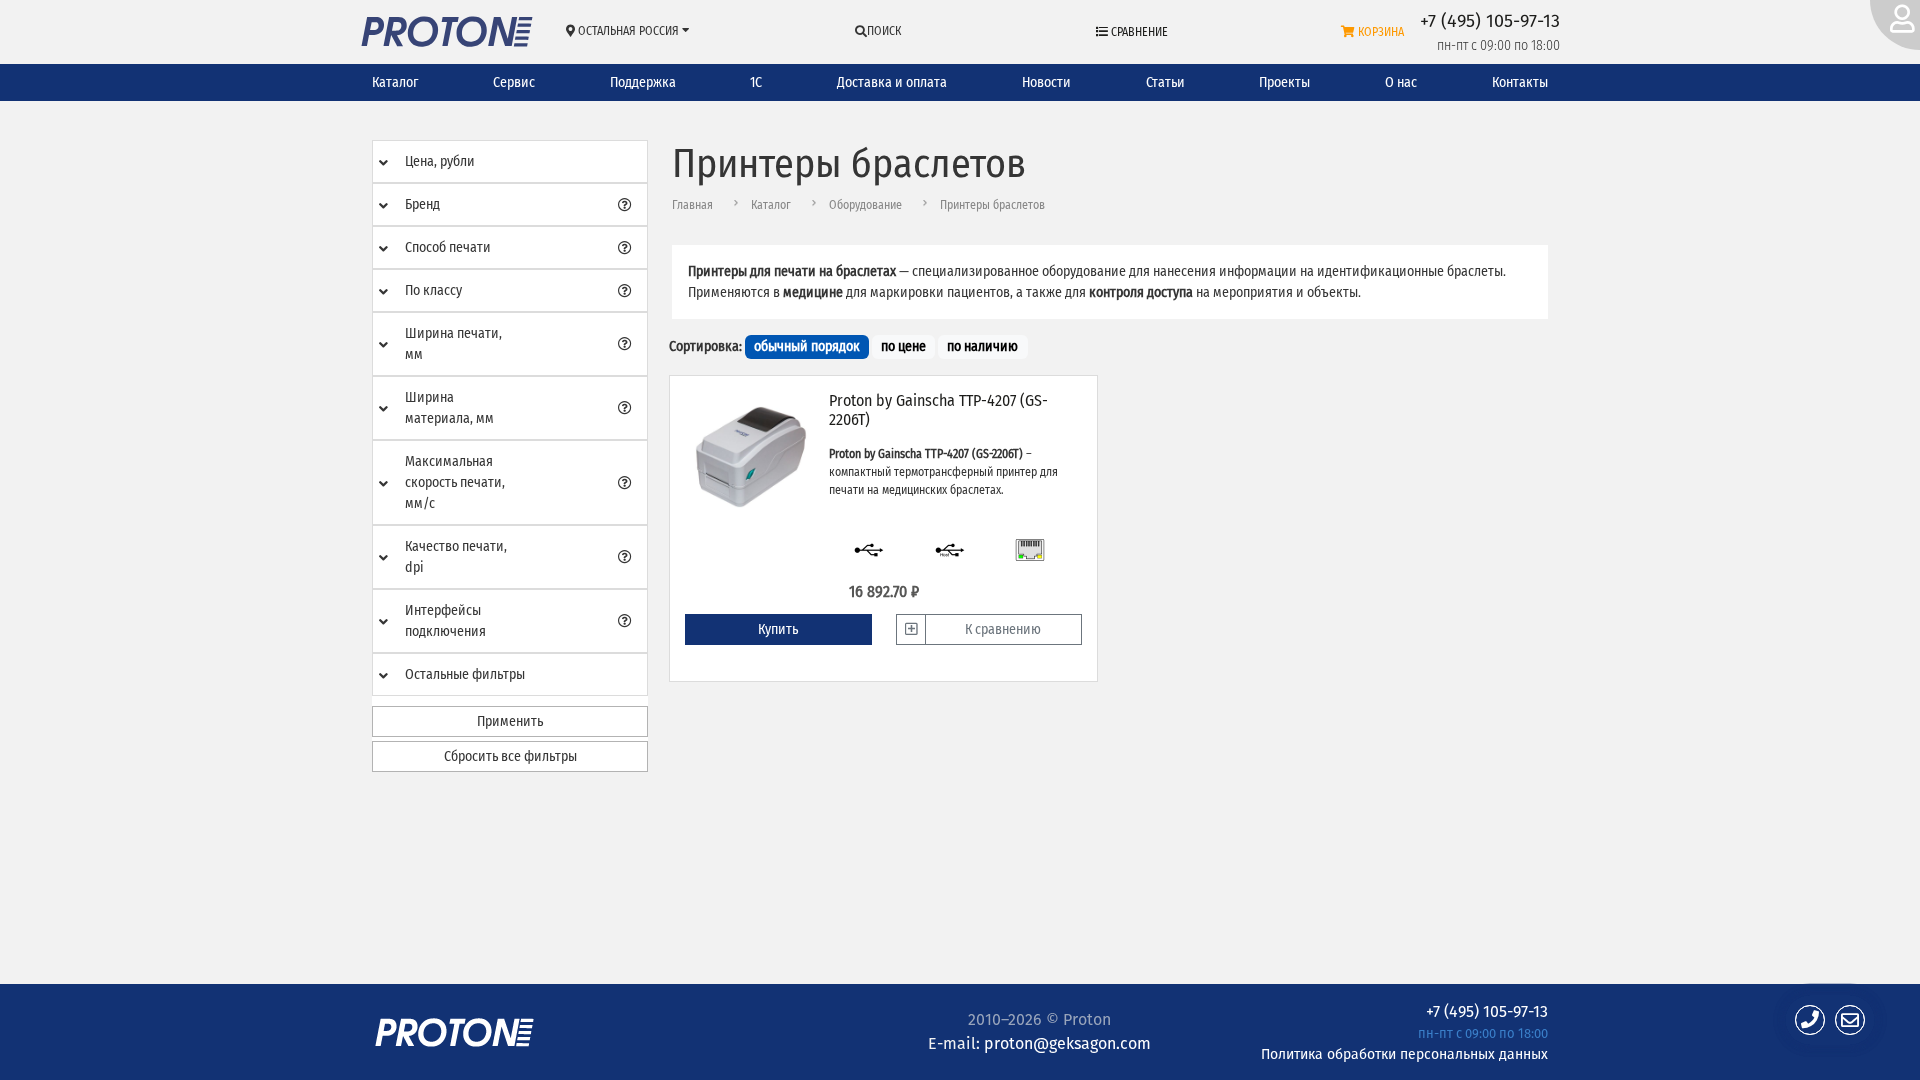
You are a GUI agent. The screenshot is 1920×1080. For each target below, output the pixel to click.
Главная (692, 205)
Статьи (1165, 82)
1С (756, 82)
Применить (510, 721)
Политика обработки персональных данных (1404, 1053)
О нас (1401, 82)
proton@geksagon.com (1067, 1043)
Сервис (514, 82)
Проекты (1284, 82)
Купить (778, 629)
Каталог (395, 82)
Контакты (1520, 82)
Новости (1046, 82)
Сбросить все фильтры (510, 756)
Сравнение (1138, 32)
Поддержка (643, 82)
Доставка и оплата (892, 82)
